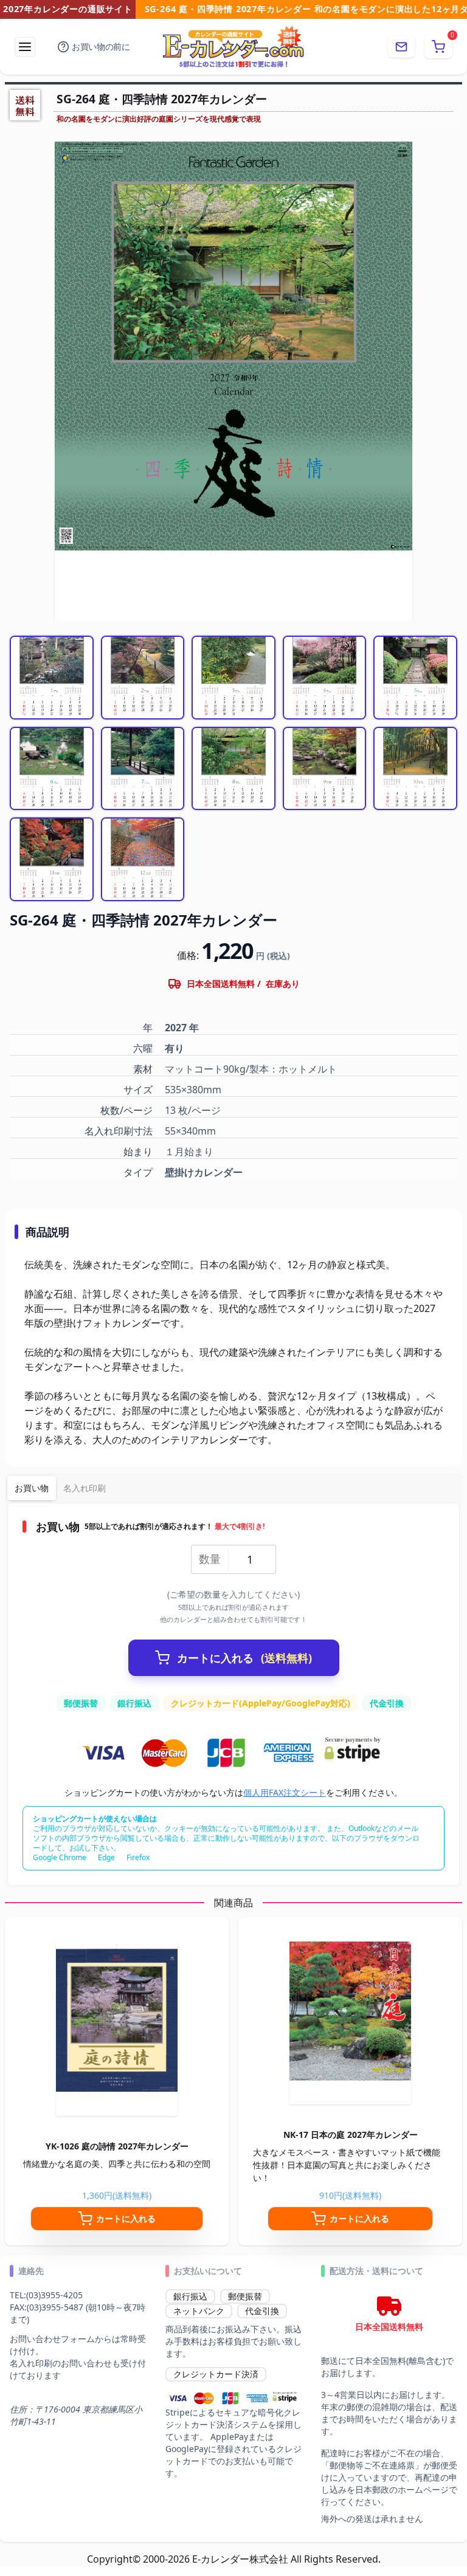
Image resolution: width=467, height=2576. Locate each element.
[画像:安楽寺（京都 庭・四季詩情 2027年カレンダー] (415, 678)
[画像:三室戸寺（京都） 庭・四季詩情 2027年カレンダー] (325, 769)
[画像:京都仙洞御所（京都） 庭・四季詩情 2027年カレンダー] (233, 678)
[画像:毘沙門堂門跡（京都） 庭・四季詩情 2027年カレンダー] (52, 859)
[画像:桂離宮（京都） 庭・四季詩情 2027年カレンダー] (52, 769)
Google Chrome (60, 1857)
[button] (438, 47)
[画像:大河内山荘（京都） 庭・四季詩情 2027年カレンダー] (233, 769)
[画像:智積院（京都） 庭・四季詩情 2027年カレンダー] (52, 678)
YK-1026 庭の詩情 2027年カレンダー (117, 2146)
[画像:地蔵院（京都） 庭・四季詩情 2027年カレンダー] (415, 769)
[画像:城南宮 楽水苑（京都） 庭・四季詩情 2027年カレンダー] (325, 678)
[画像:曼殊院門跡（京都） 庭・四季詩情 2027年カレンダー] (143, 769)
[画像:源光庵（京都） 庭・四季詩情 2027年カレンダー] (143, 678)
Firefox (138, 1857)
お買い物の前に (101, 46)
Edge (106, 1857)
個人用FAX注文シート (285, 1792)
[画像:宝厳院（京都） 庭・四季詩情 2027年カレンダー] (143, 859)
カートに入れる (244, 1658)
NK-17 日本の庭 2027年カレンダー (351, 2135)
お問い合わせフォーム (52, 2339)
